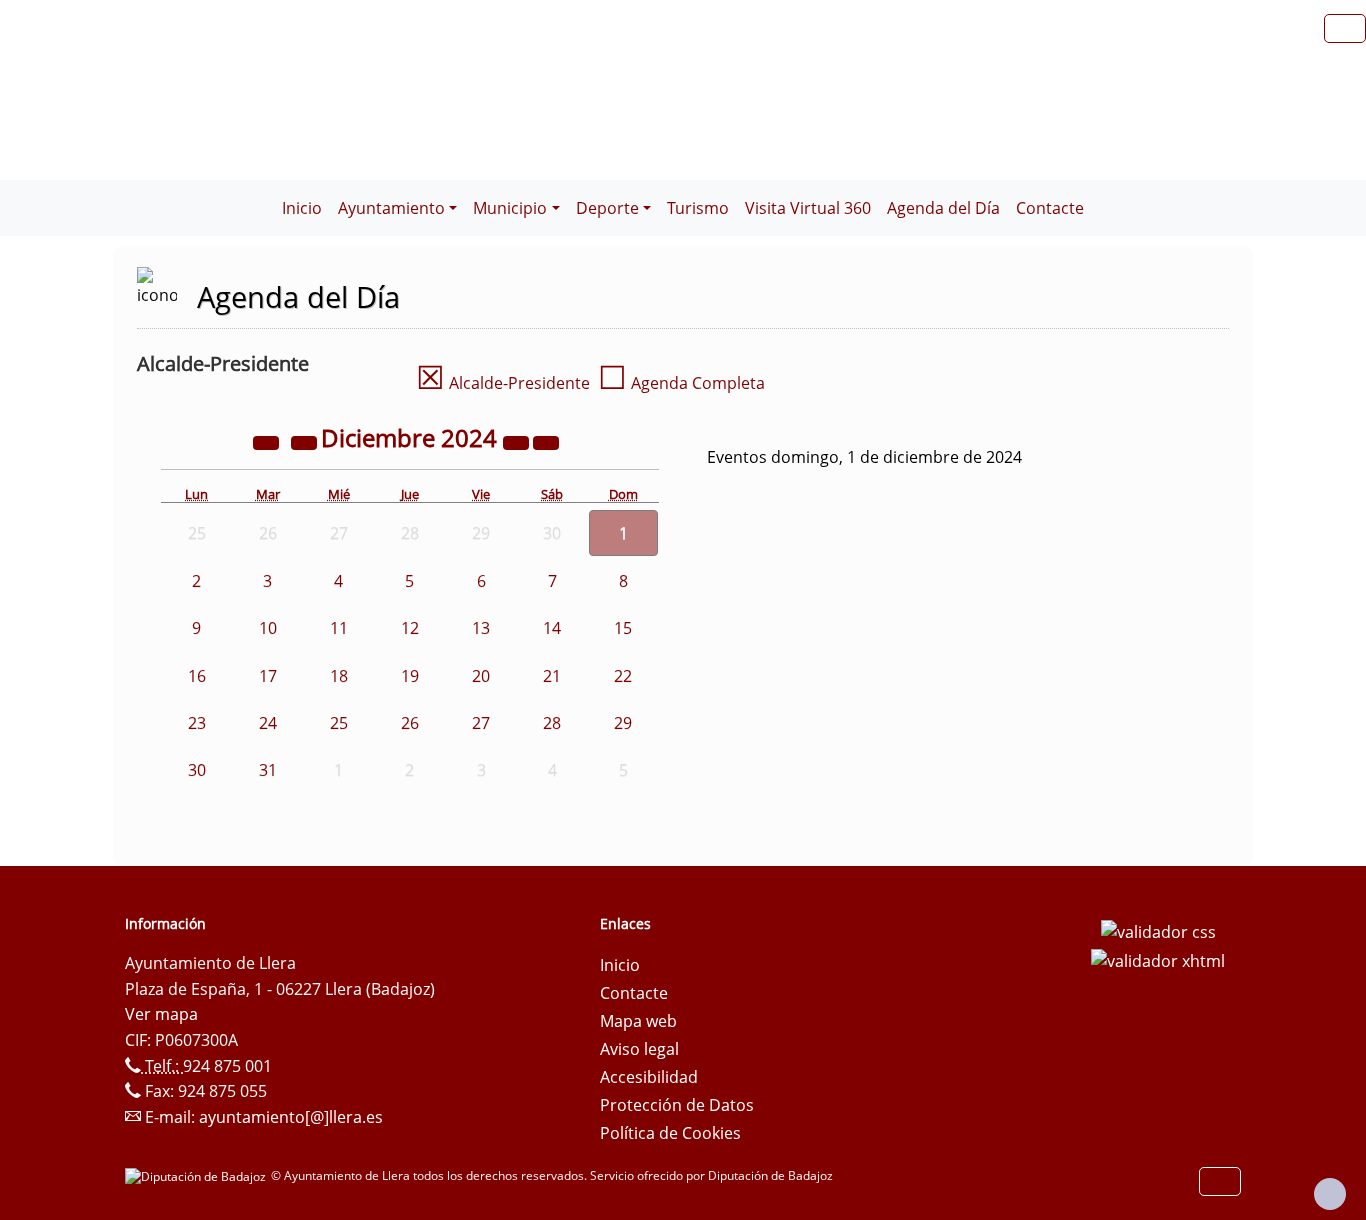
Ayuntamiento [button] (391, 208)
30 (197, 770)
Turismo (698, 208)
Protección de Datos (677, 1105)
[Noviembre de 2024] (306, 441)
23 (197, 723)
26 (410, 723)
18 (339, 676)
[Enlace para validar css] (1158, 930)
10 (268, 628)
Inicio (302, 208)
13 (481, 628)
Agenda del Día (943, 208)
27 (481, 723)
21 (552, 676)
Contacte (1050, 208)
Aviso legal (639, 1049)
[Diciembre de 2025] (518, 441)
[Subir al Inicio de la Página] (1330, 1194)
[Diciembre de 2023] (268, 441)
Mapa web (638, 1021)
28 (552, 723)
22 (623, 676)
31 (268, 770)
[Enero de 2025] (546, 441)
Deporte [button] (607, 208)
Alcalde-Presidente (503, 383)
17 (268, 676)
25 (339, 723)
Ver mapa (161, 1014)
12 (410, 628)
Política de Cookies (670, 1133)
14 (552, 628)
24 (268, 723)
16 (197, 676)
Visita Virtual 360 (808, 208)
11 (339, 628)
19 (410, 676)
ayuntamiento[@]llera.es (291, 1117)
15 (623, 628)
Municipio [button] (510, 208)
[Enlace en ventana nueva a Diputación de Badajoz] (198, 1175)
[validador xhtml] (1158, 960)
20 (481, 676)
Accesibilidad (649, 1077)
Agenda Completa (681, 383)
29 (623, 723)
